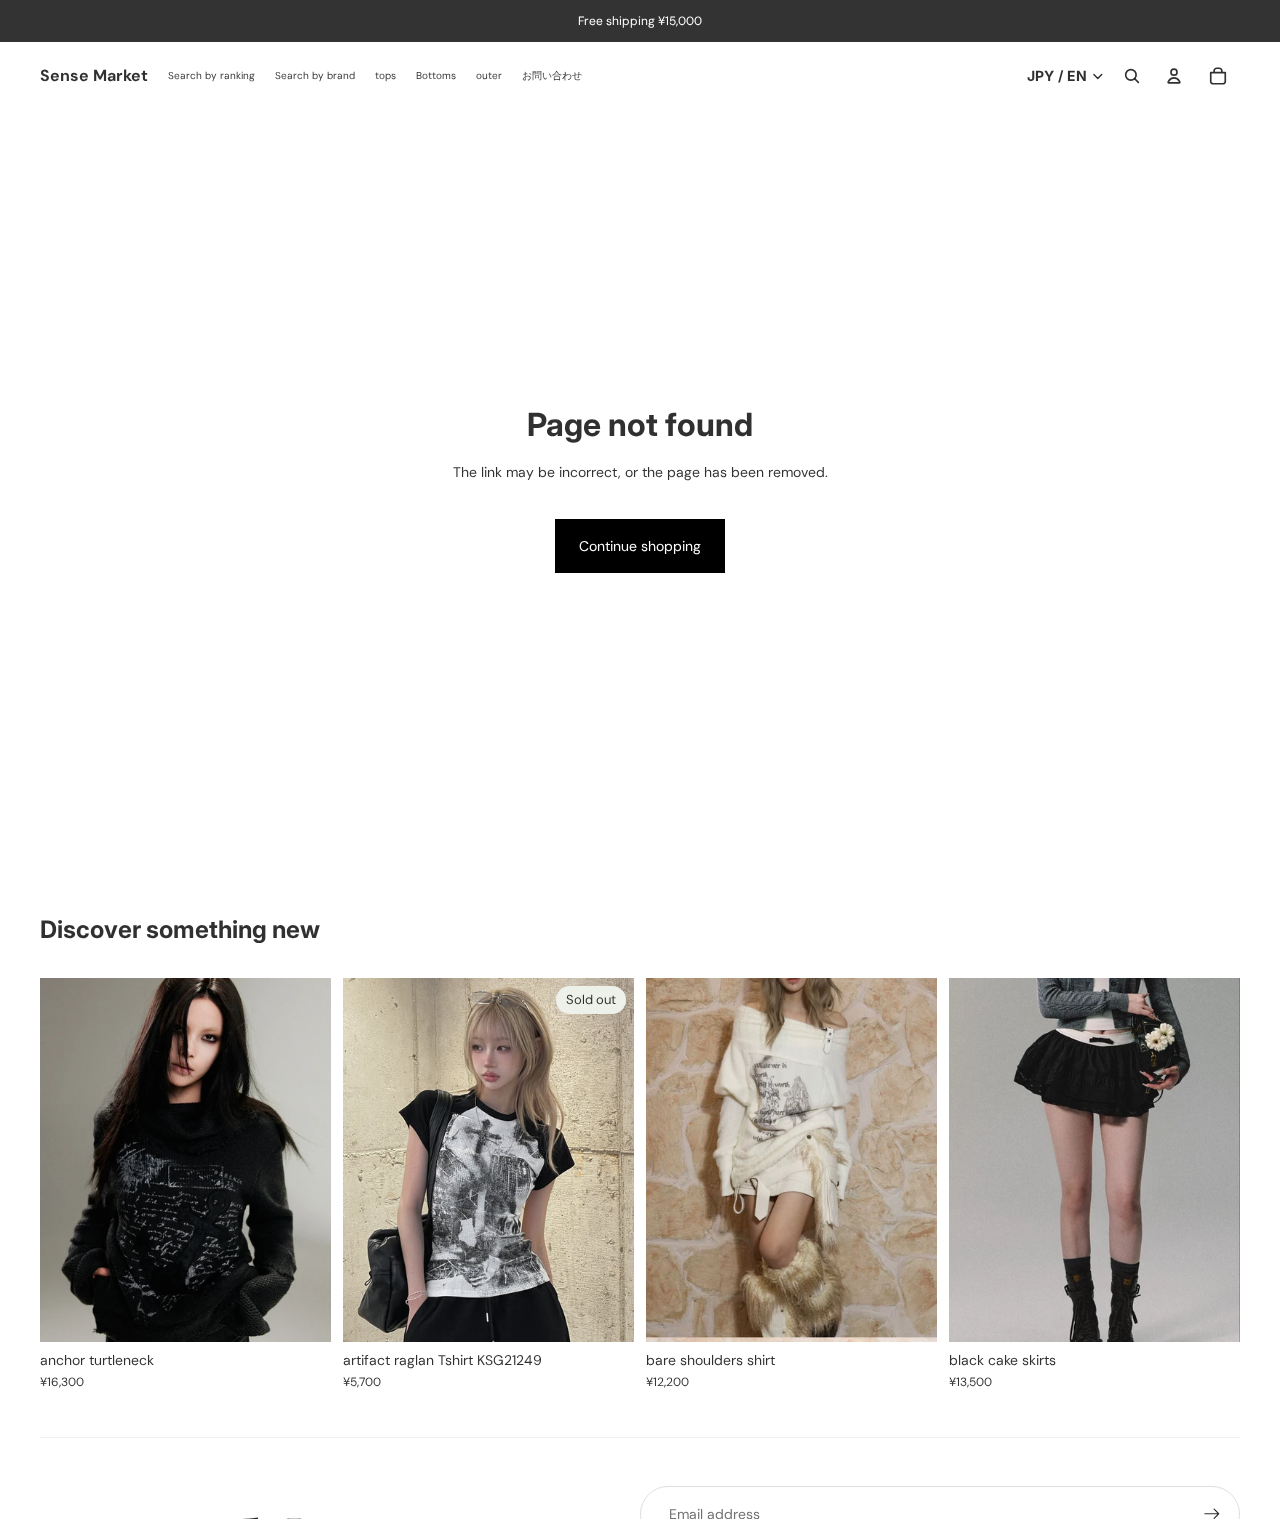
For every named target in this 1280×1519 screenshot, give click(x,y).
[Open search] (1132, 76)
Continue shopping (640, 546)
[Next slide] (301, 1160)
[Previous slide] (70, 1160)
